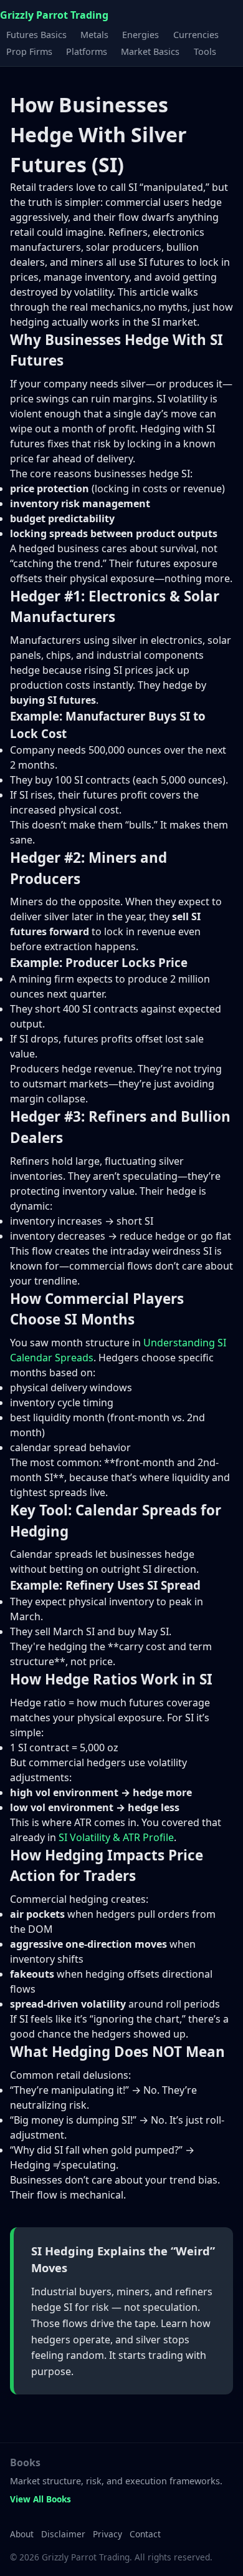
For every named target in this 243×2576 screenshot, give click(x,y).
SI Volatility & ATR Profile (116, 1837)
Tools (205, 51)
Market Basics (150, 51)
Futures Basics (36, 34)
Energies (141, 34)
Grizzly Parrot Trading (54, 15)
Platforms (87, 51)
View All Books (40, 2499)
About (22, 2534)
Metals (94, 34)
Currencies (196, 34)
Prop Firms (29, 51)
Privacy (107, 2534)
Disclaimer (63, 2534)
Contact (145, 2534)
